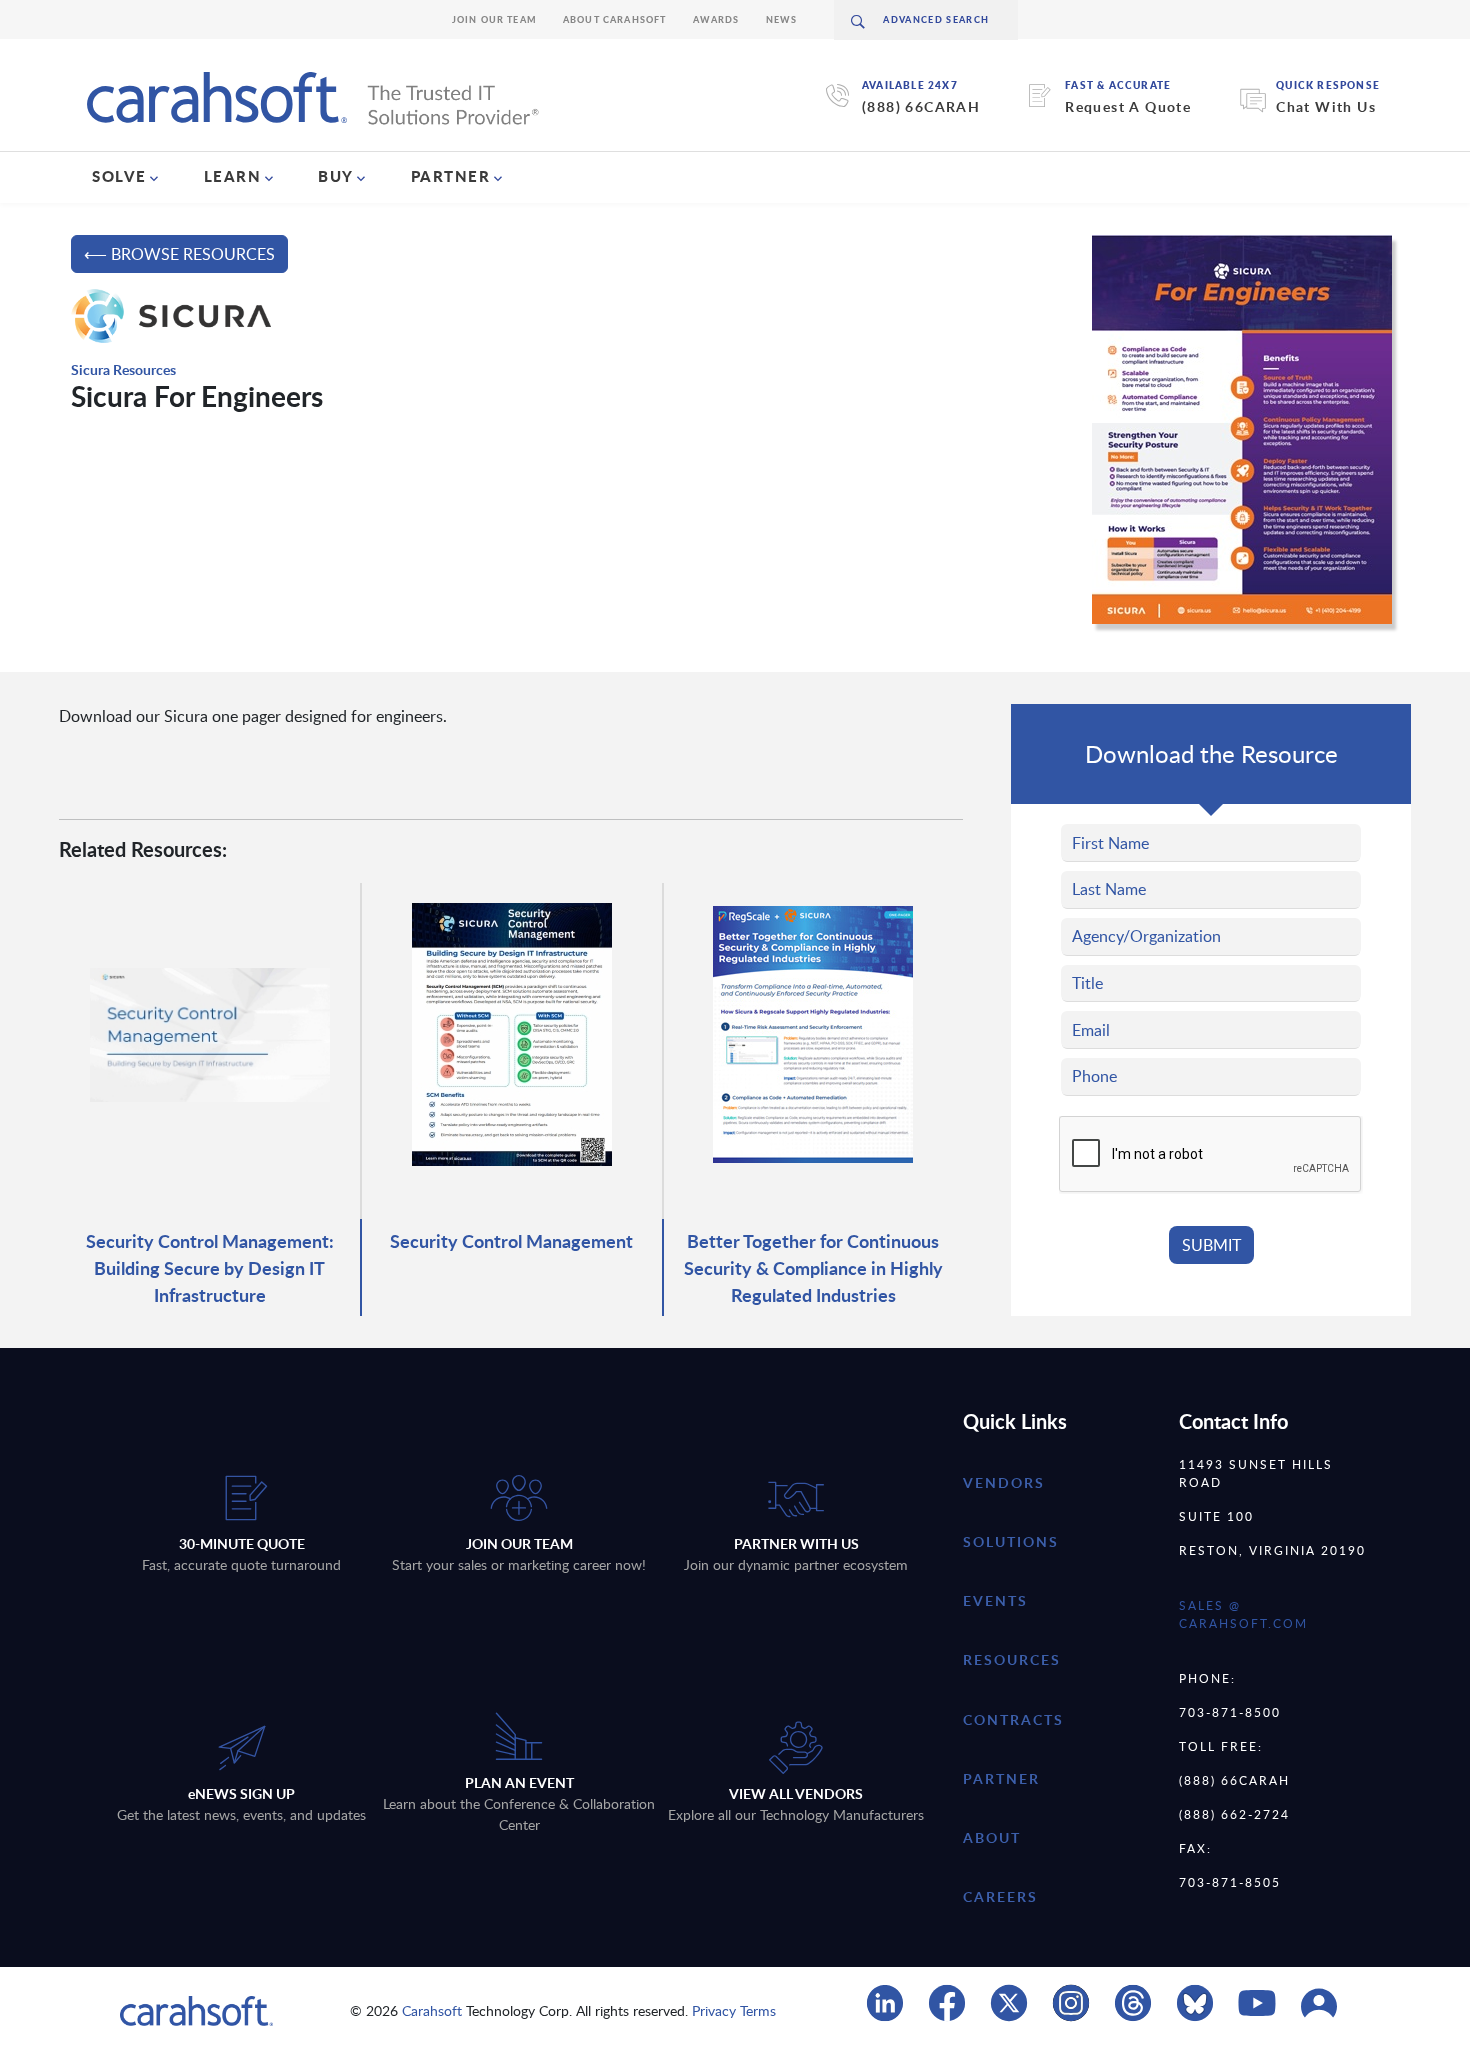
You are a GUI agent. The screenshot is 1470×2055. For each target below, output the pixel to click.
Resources (1012, 1659)
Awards (716, 19)
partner (1001, 1778)
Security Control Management (511, 1240)
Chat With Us (1326, 106)
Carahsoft (432, 2010)
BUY (336, 176)
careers (1000, 1896)
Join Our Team (494, 19)
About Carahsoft (615, 19)
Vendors (1004, 1482)
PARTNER (451, 176)
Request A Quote (1128, 106)
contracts (1013, 1719)
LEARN (233, 176)
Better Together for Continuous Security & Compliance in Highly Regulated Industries (813, 1267)
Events (995, 1600)
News (782, 19)
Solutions (1011, 1541)
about (992, 1837)
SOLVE (119, 176)
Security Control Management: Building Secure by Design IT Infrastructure (210, 1267)
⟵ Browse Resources (179, 254)
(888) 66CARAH (921, 106)
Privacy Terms (734, 2010)
